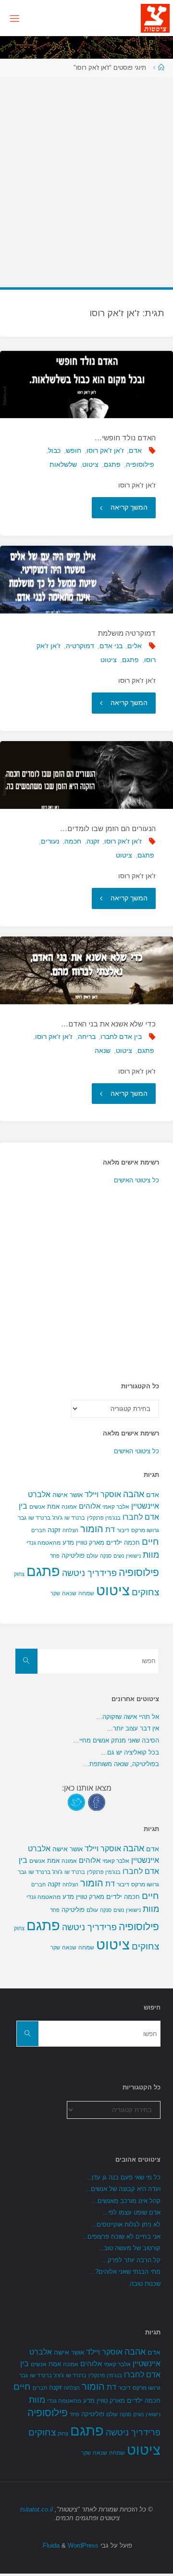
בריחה (87, 1037)
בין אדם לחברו (121, 1037)
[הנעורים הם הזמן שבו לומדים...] (86, 775)
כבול (54, 450)
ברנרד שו (75, 1518)
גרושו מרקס (145, 1530)
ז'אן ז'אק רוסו (105, 450)
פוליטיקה (73, 1556)
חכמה (73, 841)
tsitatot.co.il (37, 2509)
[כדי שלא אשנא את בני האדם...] (86, 970)
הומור (92, 1529)
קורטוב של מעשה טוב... (129, 2248)
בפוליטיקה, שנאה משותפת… (121, 1764)
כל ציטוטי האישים (136, 1180)
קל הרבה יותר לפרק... (131, 2260)
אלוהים (90, 1506)
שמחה (86, 1593)
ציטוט (90, 464)
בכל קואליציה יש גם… (130, 1752)
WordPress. (70, 2545)
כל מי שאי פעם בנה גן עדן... (123, 2177)
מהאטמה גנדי (43, 1543)
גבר (22, 1518)
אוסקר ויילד (103, 1494)
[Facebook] (97, 1802)
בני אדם (111, 646)
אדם (135, 450)
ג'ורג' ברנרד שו (45, 1518)
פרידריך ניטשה (89, 1573)
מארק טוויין (90, 1543)
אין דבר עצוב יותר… (133, 1728)
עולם (92, 1556)
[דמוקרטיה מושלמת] (86, 580)
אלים (135, 646)
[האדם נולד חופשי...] (86, 385)
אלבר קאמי (116, 1507)
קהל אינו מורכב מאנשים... (126, 2201)
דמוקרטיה (80, 646)
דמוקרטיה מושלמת (127, 633)
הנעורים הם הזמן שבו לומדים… (108, 828)
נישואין (133, 1556)
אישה (60, 1495)
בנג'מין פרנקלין (104, 1518)
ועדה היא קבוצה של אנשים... (123, 2189)
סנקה (106, 1556)
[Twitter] (76, 1802)
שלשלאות (63, 464)
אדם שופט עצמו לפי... (131, 2212)
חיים (150, 1542)
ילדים (114, 1542)
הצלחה (70, 1530)
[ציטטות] (155, 18)
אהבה (134, 1494)
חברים (38, 1530)
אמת (53, 1506)
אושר (76, 1495)
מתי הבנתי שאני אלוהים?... (125, 2272)
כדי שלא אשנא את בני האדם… (108, 1024)
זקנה (93, 841)
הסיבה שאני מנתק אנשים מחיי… (116, 1740)
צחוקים (145, 1592)
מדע (68, 1543)
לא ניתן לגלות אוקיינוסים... (126, 2224)
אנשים (37, 1507)
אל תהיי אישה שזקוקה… (128, 1717)
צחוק (19, 1574)
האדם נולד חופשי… (125, 438)
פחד (55, 1556)
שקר (55, 1593)
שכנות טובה (145, 2284)
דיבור (123, 1530)
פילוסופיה (140, 464)
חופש (74, 450)
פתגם (112, 464)
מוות (151, 1555)
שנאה (103, 1051)
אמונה (69, 1507)
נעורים (50, 841)
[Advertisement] (86, 177)
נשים (119, 1556)
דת (110, 1530)
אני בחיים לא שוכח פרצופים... (121, 2236)
